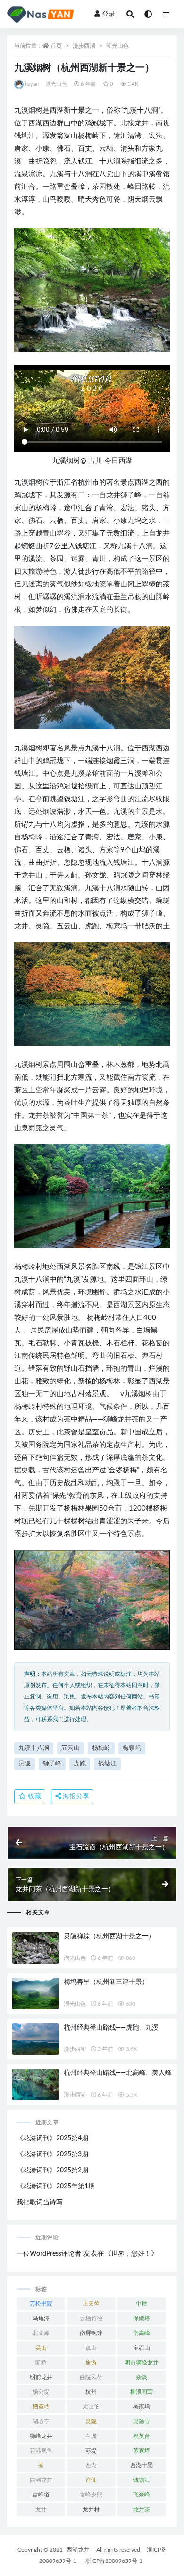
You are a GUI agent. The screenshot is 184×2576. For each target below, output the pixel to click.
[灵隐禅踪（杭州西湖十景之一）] (35, 1948)
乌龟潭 (41, 2318)
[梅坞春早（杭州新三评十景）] (35, 1994)
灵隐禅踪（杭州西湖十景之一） (109, 1936)
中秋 (142, 2304)
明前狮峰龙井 (142, 2363)
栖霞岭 (41, 2406)
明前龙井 (41, 2377)
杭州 (91, 2392)
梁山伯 (91, 2406)
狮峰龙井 (41, 2436)
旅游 (91, 2363)
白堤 (91, 2436)
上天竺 (91, 2304)
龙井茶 (142, 2510)
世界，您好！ (131, 2254)
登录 (109, 14)
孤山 (91, 2348)
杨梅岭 (101, 1748)
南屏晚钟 (91, 2333)
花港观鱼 (41, 2451)
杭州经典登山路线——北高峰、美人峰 (118, 2073)
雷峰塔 (41, 2495)
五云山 (71, 1748)
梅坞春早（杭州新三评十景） (106, 1982)
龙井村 (91, 2510)
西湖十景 (142, 2465)
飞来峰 (142, 2495)
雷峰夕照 (91, 2495)
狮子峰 (52, 1764)
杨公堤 (41, 2392)
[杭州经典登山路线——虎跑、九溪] (35, 2039)
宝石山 (142, 2348)
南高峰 (142, 2333)
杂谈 (142, 2377)
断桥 (41, 2363)
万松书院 (41, 2304)
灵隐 (25, 1764)
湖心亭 (41, 2422)
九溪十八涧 (34, 1748)
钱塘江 (107, 1764)
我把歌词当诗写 (40, 2202)
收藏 (33, 1796)
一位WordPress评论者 (49, 2254)
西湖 (91, 2465)
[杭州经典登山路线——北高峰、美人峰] (35, 2084)
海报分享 (75, 1796)
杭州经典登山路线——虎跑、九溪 (111, 2028)
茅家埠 (142, 2451)
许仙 (91, 2480)
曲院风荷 (91, 2377)
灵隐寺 (142, 2422)
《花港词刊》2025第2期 (52, 2170)
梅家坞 (132, 1748)
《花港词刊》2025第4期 (52, 2138)
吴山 (41, 2348)
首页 (56, 46)
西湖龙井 (41, 2480)
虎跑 (80, 1764)
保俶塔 (142, 2318)
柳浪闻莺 (142, 2392)
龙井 (41, 2510)
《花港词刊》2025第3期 (52, 2154)
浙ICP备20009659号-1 (114, 2561)
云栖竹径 (91, 2318)
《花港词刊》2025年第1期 (56, 2186)
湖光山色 (117, 46)
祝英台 (142, 2436)
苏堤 (91, 2451)
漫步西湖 (84, 46)
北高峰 (41, 2333)
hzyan (32, 84)
